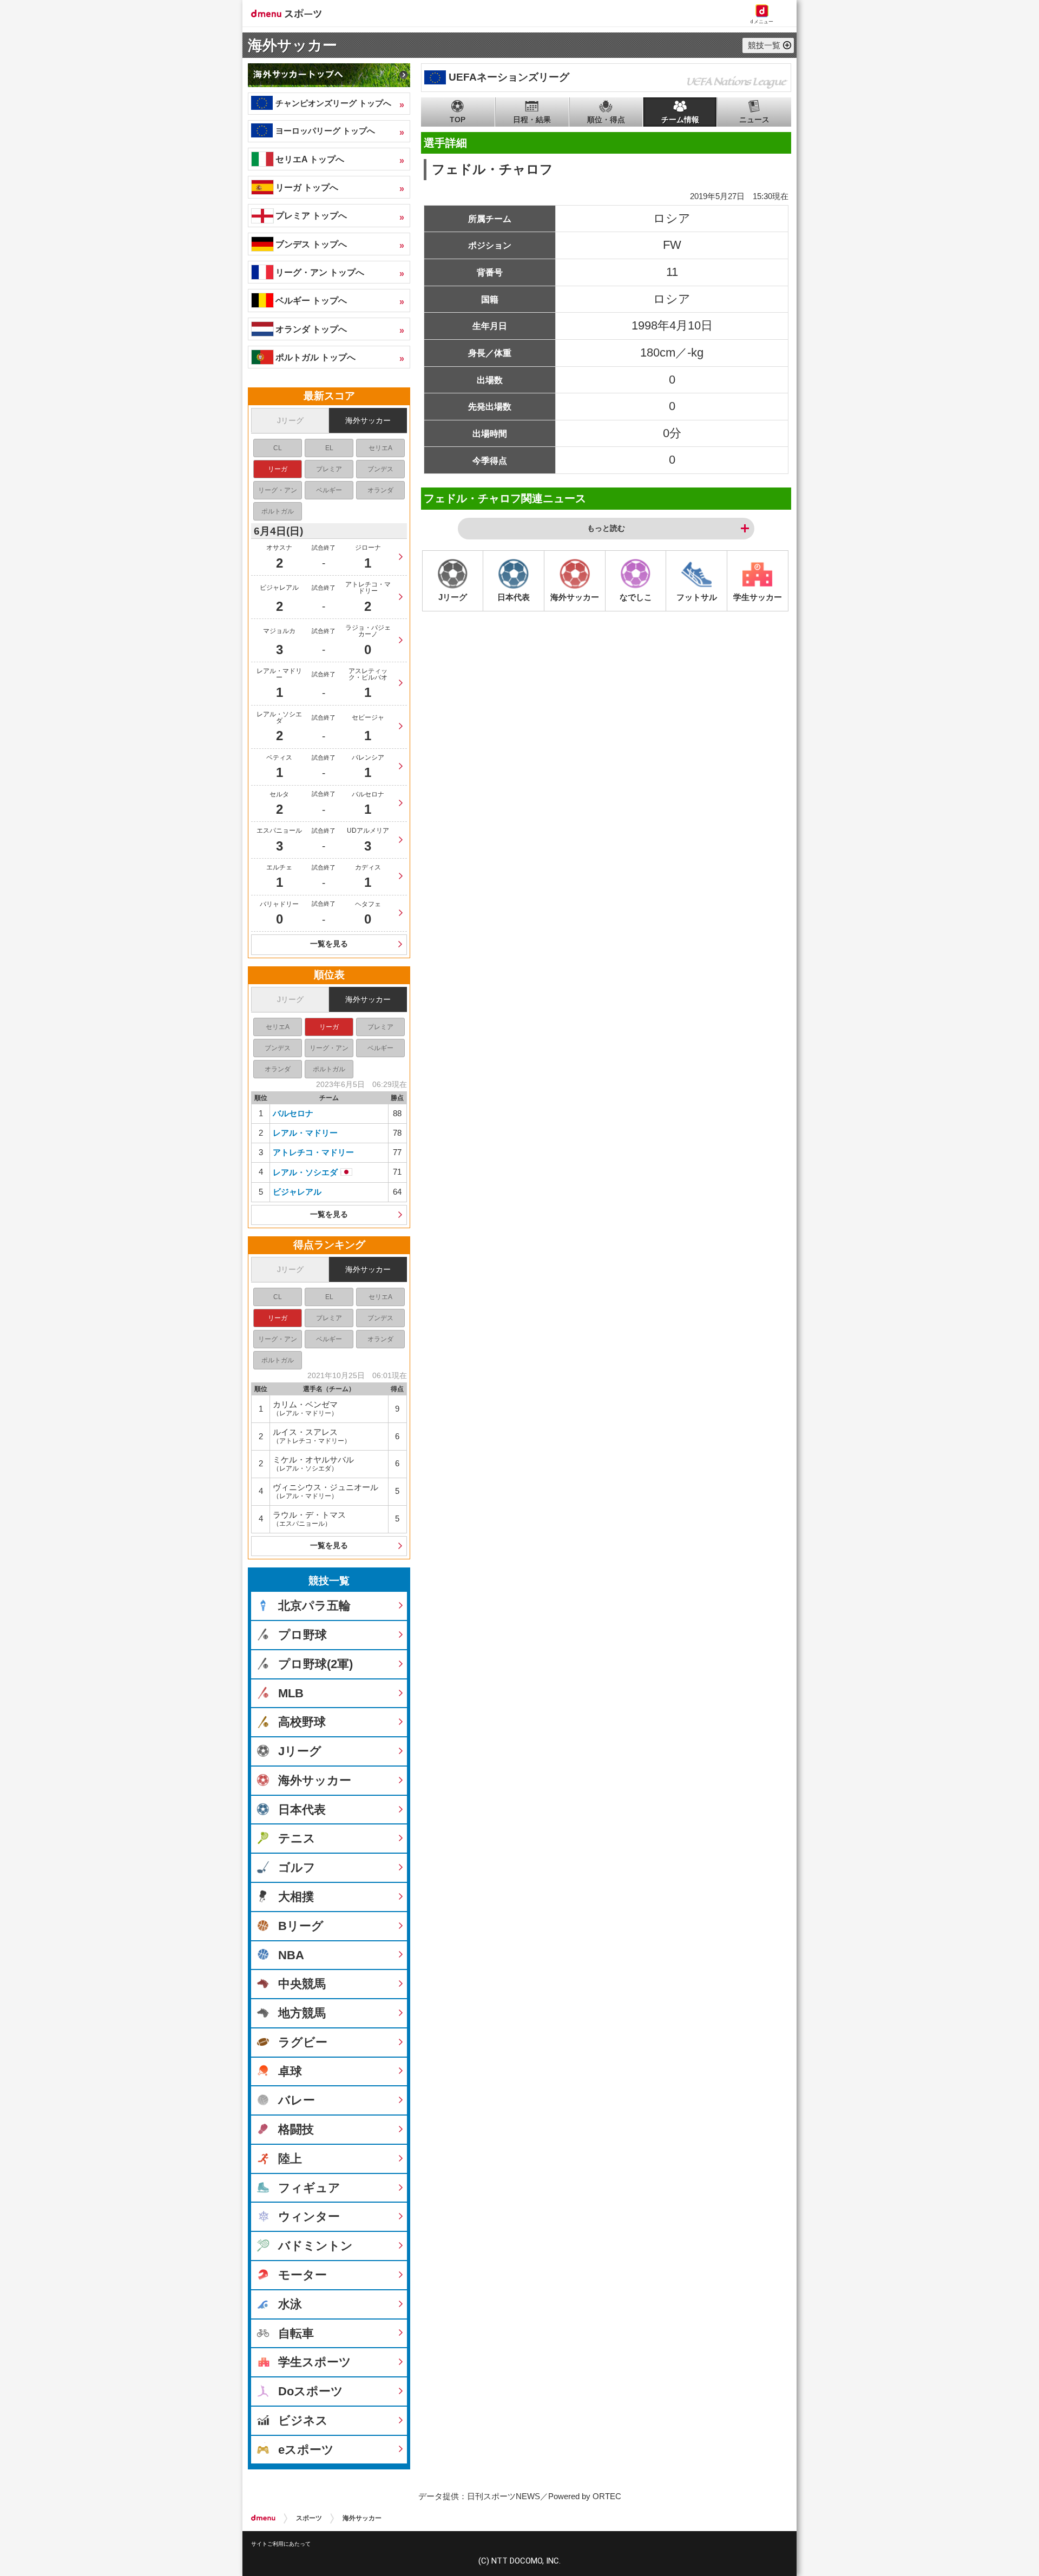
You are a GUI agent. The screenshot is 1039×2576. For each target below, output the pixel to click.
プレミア (329, 469)
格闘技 (296, 2129)
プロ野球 (303, 1635)
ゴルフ (297, 1867)
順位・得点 (606, 120)
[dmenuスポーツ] (290, 13)
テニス (297, 1838)
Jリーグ (290, 420)
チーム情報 (680, 120)
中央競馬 (302, 1984)
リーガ (278, 469)
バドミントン (315, 2246)
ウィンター (309, 2216)
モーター (303, 2275)
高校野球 (302, 1722)
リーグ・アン (278, 490)
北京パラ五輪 (314, 1606)
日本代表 (302, 1810)
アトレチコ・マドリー (313, 1152)
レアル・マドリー (305, 1133)
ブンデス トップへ (311, 244)
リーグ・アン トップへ (320, 272)
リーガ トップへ (307, 187)
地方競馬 (302, 2013)
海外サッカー (292, 45)
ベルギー (329, 490)
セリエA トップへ (310, 159)
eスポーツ (306, 2450)
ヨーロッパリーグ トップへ (325, 131)
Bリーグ (301, 1926)
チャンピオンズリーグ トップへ (333, 103)
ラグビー (303, 2042)
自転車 (296, 2333)
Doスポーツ (311, 2391)
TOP (458, 120)
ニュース (754, 120)
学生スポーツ (315, 2362)
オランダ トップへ (311, 329)
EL (329, 448)
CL (278, 448)
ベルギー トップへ (311, 300)
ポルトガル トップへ (315, 357)
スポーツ (309, 2518)
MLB (291, 1693)
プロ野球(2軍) (315, 1664)
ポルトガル (278, 511)
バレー (297, 2100)
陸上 (290, 2159)
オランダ (380, 490)
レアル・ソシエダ (305, 1172)
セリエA (380, 448)
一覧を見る (329, 944)
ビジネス (303, 2420)
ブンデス (380, 469)
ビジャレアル (297, 1192)
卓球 (290, 2071)
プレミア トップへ (311, 215)
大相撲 (296, 1897)
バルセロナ (293, 1113)
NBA (291, 1955)
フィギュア (309, 2188)
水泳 (290, 2304)
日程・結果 (532, 120)
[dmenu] (263, 2518)
